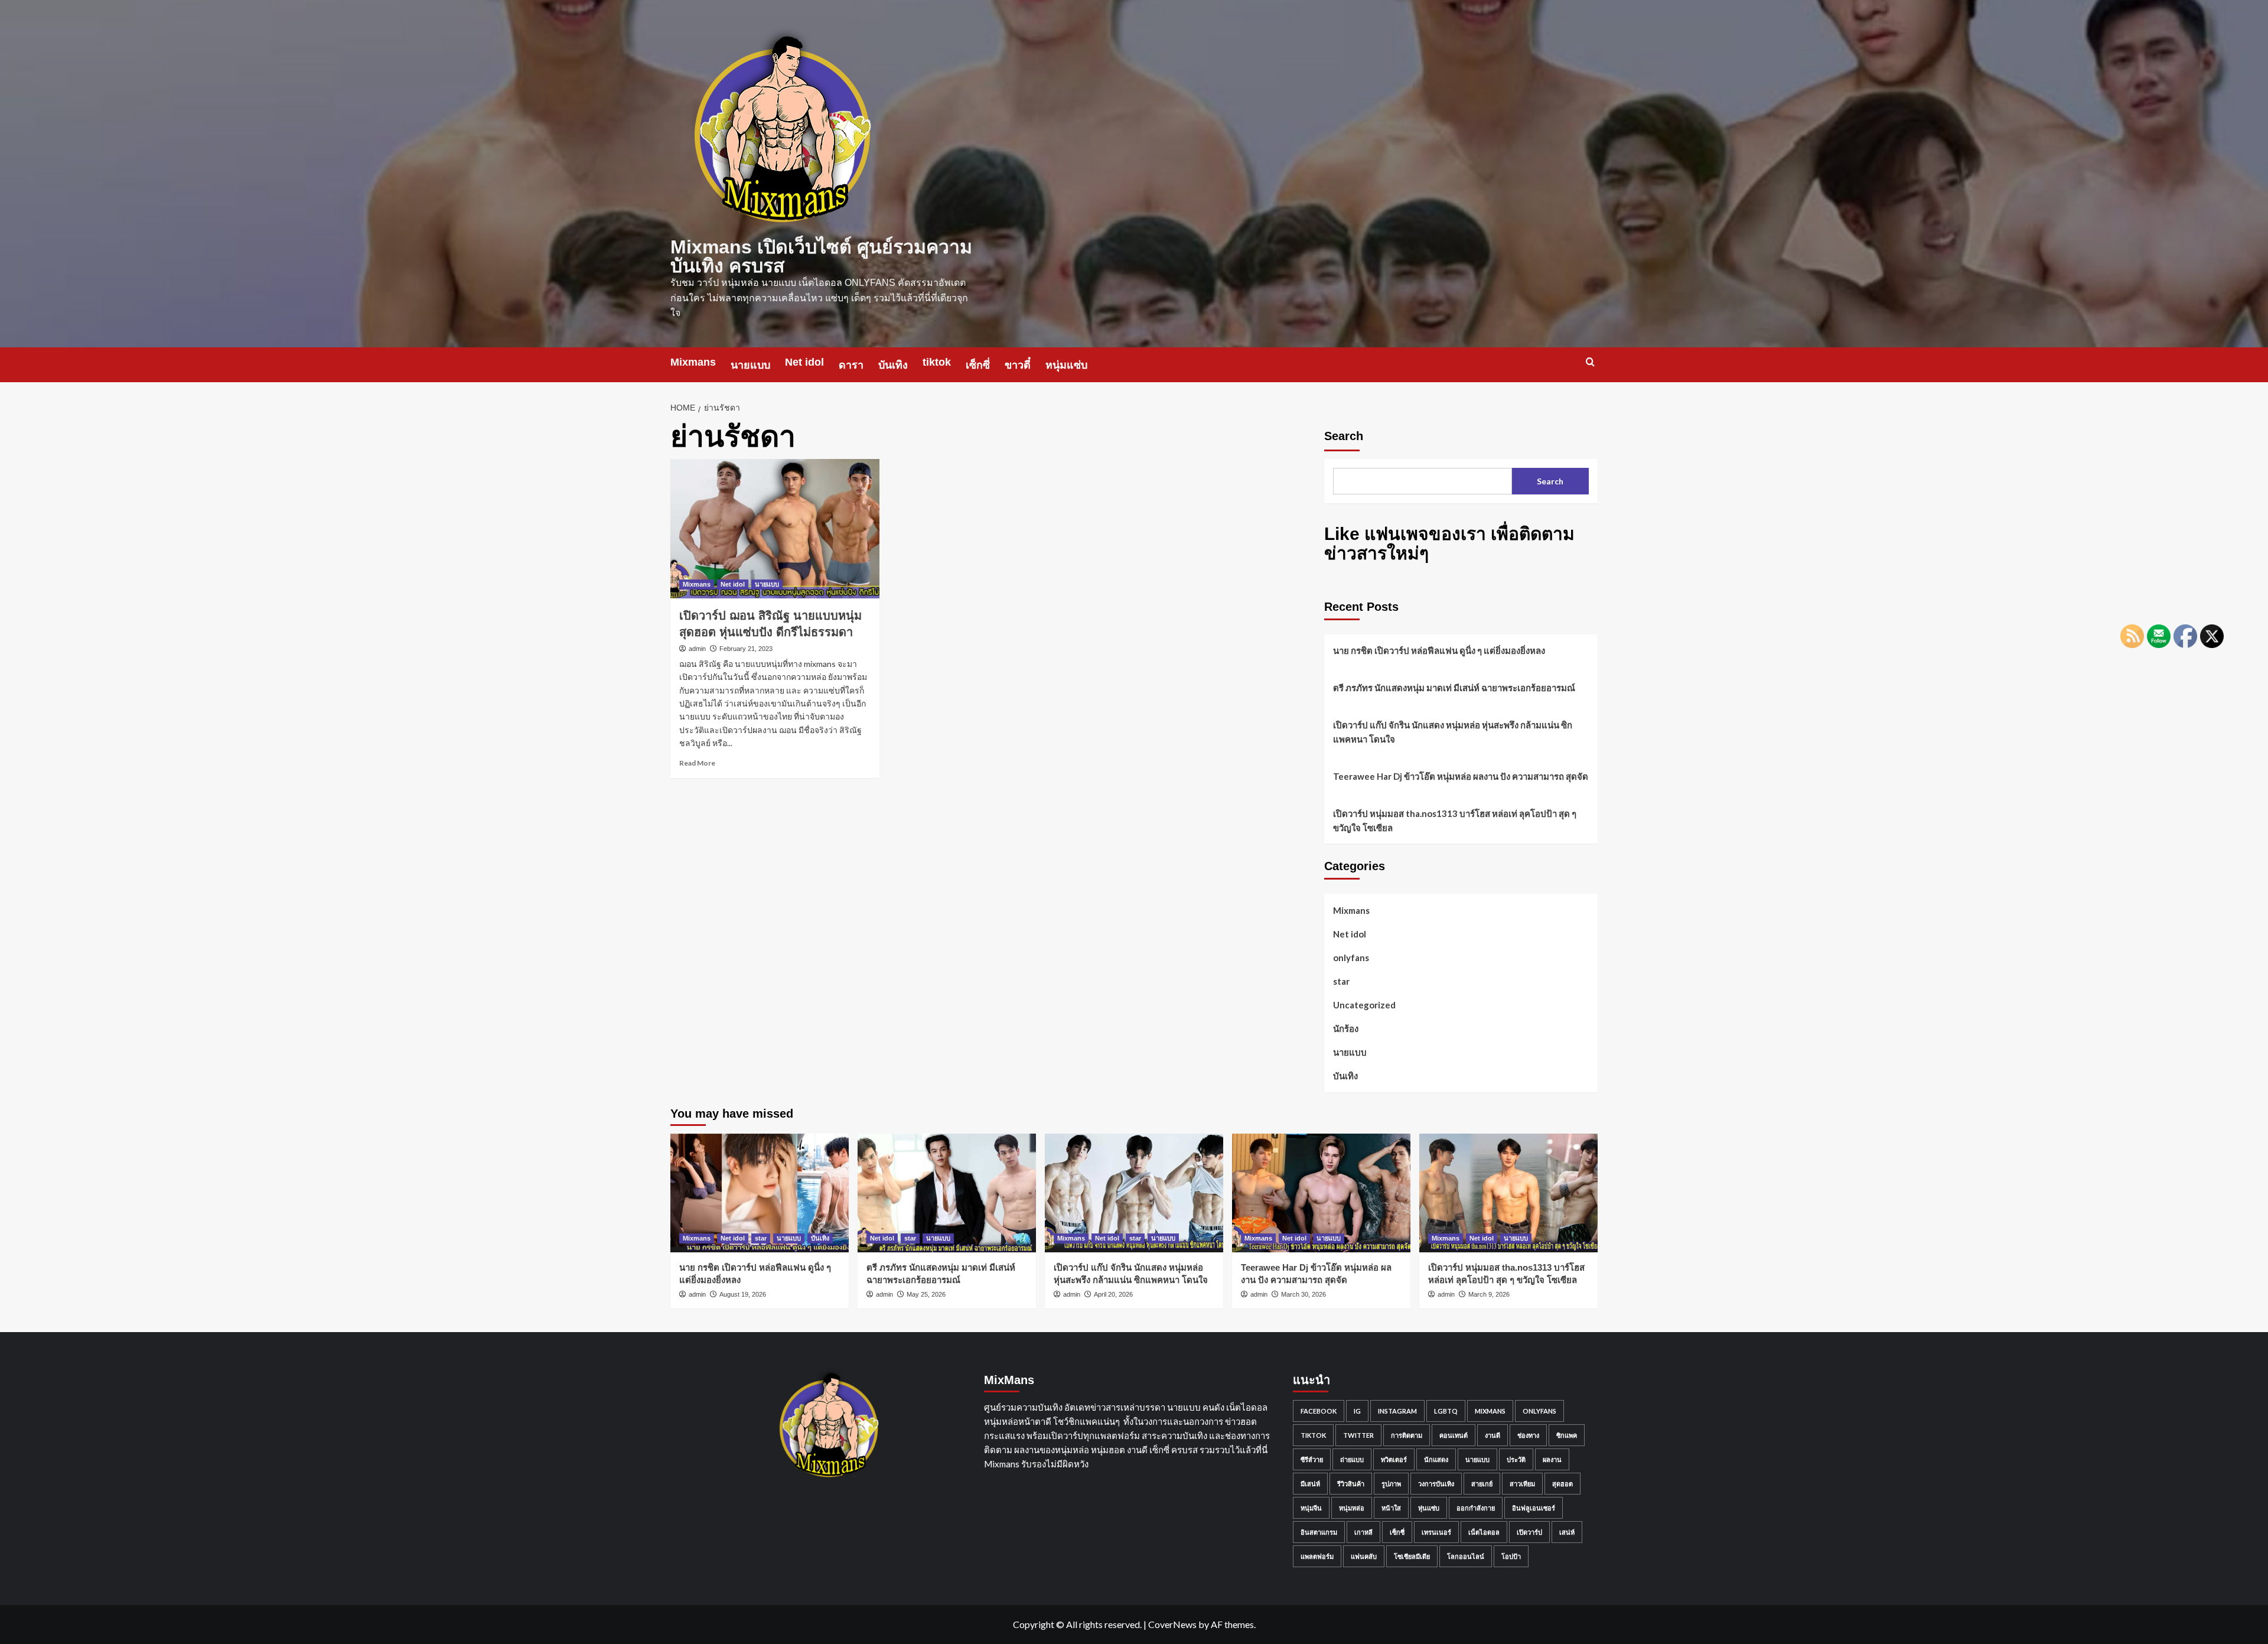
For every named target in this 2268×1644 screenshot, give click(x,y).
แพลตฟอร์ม (1317, 1556)
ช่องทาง (1528, 1435)
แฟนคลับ (1364, 1556)
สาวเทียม (1522, 1484)
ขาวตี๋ (1018, 365)
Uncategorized (1364, 1005)
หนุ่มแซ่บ (1066, 365)
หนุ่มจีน (1311, 1508)
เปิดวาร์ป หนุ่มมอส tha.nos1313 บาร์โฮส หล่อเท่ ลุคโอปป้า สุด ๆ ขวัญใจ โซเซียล (1455, 821)
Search (1344, 436)
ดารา (851, 365)
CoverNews (1172, 1624)
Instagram (1397, 1411)
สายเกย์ (1482, 1484)
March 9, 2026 (1489, 1294)
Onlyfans (1539, 1411)
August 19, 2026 (743, 1294)
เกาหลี (1363, 1532)
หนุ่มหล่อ (1352, 1508)
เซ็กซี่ (978, 365)
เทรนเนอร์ (1436, 1532)
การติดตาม (1407, 1435)
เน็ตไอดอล (1484, 1532)
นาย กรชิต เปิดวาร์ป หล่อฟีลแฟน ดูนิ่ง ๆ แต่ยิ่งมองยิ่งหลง (1439, 650)
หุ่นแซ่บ (1429, 1508)
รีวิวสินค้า (1351, 1484)
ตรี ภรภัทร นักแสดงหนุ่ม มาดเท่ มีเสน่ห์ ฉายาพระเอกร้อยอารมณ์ (1454, 688)
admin (697, 649)
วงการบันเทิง (1436, 1484)
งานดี (1493, 1435)
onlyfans (1351, 958)
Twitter (1358, 1435)
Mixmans (693, 362)
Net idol (804, 362)
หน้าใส (1391, 1508)
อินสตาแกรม (1319, 1532)
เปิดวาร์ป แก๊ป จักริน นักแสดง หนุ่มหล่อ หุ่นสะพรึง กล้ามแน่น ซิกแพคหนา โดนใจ (1453, 732)
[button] (1590, 362)
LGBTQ (1446, 1411)
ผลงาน (1552, 1459)
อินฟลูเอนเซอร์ (1534, 1508)
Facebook (1319, 1411)
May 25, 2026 (926, 1294)
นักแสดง (1436, 1459)
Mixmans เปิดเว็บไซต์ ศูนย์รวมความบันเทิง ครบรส (821, 256)
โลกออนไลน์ (1466, 1556)
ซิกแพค (1567, 1435)
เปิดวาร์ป (1529, 1532)
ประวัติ (1516, 1459)
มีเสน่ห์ (1310, 1484)
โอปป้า (1511, 1556)
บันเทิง (893, 365)
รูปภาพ (1391, 1484)
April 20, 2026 (1113, 1294)
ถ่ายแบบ (1352, 1459)
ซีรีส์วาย (1312, 1459)
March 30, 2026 (1304, 1294)
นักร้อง (1346, 1028)
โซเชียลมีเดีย (1412, 1556)
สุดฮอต (1562, 1484)
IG (1357, 1411)
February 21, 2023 (746, 649)
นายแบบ (750, 365)
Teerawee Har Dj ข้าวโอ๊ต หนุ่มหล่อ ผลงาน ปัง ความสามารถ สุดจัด (1461, 776)
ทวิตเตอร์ (1394, 1459)
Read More (697, 763)
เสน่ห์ (1567, 1532)
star (1341, 981)
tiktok (937, 362)
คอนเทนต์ (1454, 1435)
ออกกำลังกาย (1476, 1508)
